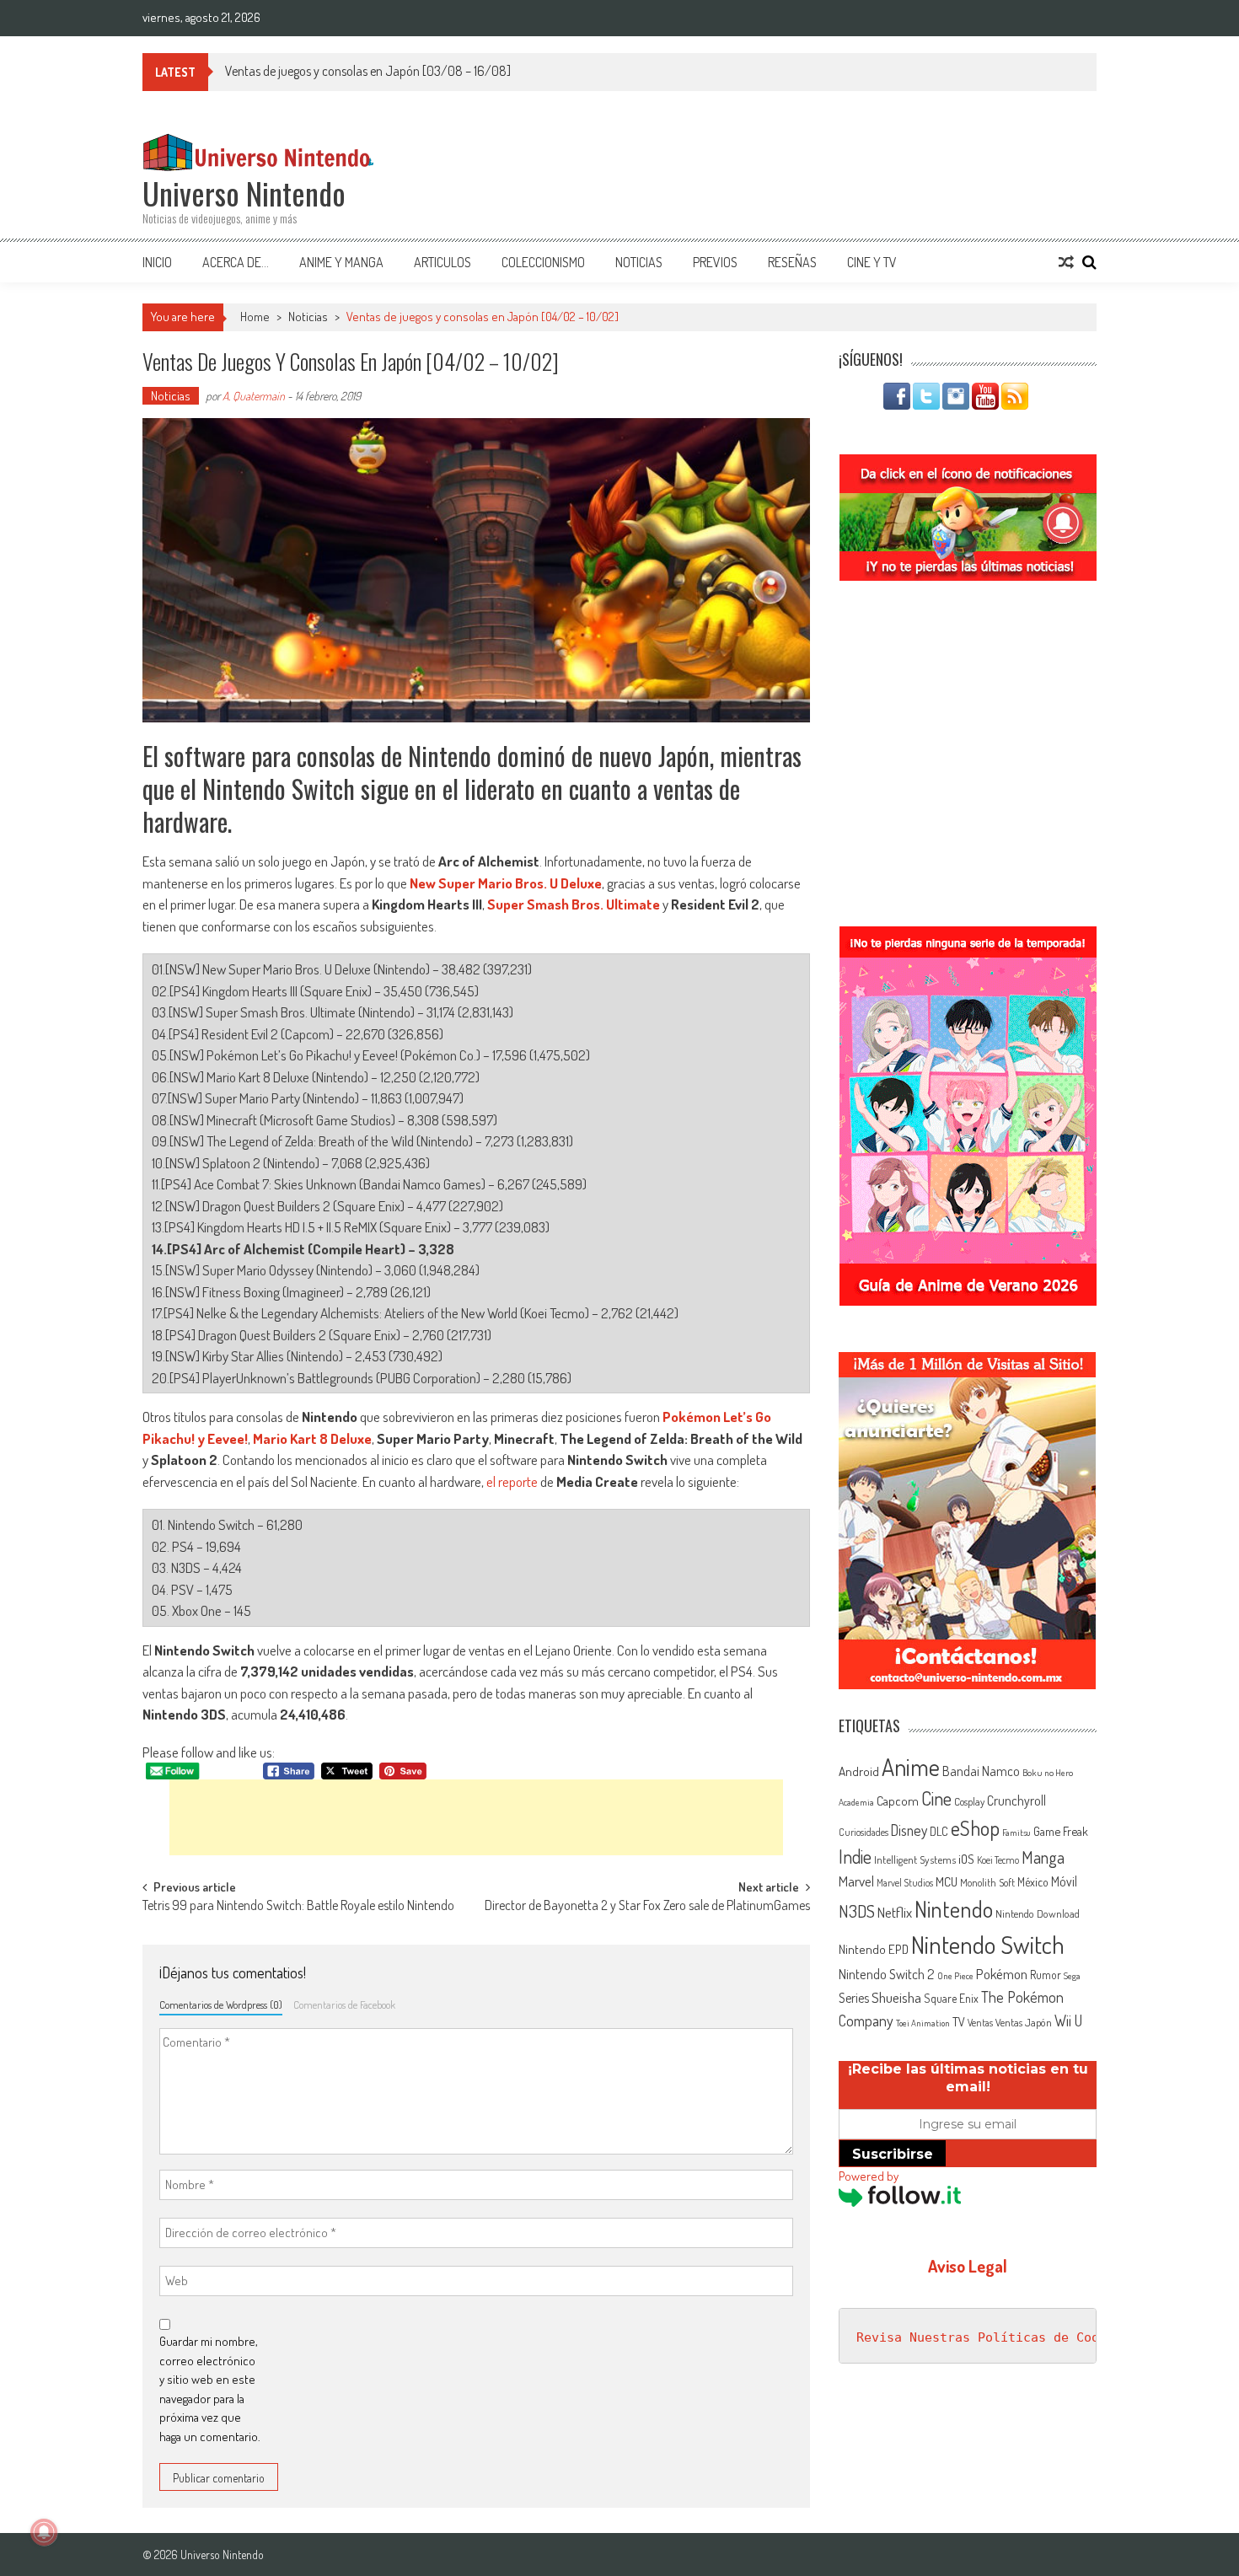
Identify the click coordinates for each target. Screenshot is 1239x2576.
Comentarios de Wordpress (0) (221, 2004)
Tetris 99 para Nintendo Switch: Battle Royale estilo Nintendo (298, 1907)
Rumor (1046, 1975)
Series (854, 1998)
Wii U (1068, 2020)
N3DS (857, 1911)
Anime (911, 1767)
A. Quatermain (254, 396)
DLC (939, 1831)
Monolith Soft (987, 1882)
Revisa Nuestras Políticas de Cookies (993, 2337)
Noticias (639, 262)
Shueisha (896, 1997)
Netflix (895, 1912)
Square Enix (951, 1998)
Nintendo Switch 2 (887, 1974)
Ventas (980, 2023)
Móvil (1064, 1881)
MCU (947, 1881)
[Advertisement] (476, 1817)
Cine (936, 1798)
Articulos (442, 262)
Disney (909, 1830)
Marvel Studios (905, 1883)
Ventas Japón (1024, 2022)
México (1033, 1882)
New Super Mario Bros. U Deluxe (506, 883)
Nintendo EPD (874, 1949)
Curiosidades (864, 1832)
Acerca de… (236, 262)
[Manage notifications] (44, 2532)
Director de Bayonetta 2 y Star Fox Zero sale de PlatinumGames (647, 1907)
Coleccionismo (543, 262)
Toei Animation (923, 2023)
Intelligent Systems (915, 1859)
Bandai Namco (981, 1771)
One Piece (955, 1976)
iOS (966, 1859)
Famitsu (1016, 1833)
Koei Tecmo (998, 1860)
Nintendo (954, 1909)
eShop (975, 1828)
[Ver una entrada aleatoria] (1066, 262)
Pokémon (1002, 1974)
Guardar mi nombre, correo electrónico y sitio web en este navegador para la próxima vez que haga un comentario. (210, 2389)
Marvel (856, 1881)
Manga (1043, 1857)
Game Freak (1061, 1831)
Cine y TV (872, 262)
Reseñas (792, 262)
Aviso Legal (968, 2266)
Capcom (898, 1801)
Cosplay (969, 1801)
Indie (855, 1857)
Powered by (869, 2176)
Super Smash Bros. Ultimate (574, 904)
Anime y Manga (341, 262)
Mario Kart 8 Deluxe (312, 1438)
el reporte (512, 1481)
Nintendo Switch (988, 1944)
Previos (715, 262)
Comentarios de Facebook (344, 2004)
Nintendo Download (1038, 1913)
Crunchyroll (1016, 1801)
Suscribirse (893, 2154)
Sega (1072, 1976)
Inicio (157, 262)
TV (959, 2022)
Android (859, 1771)
